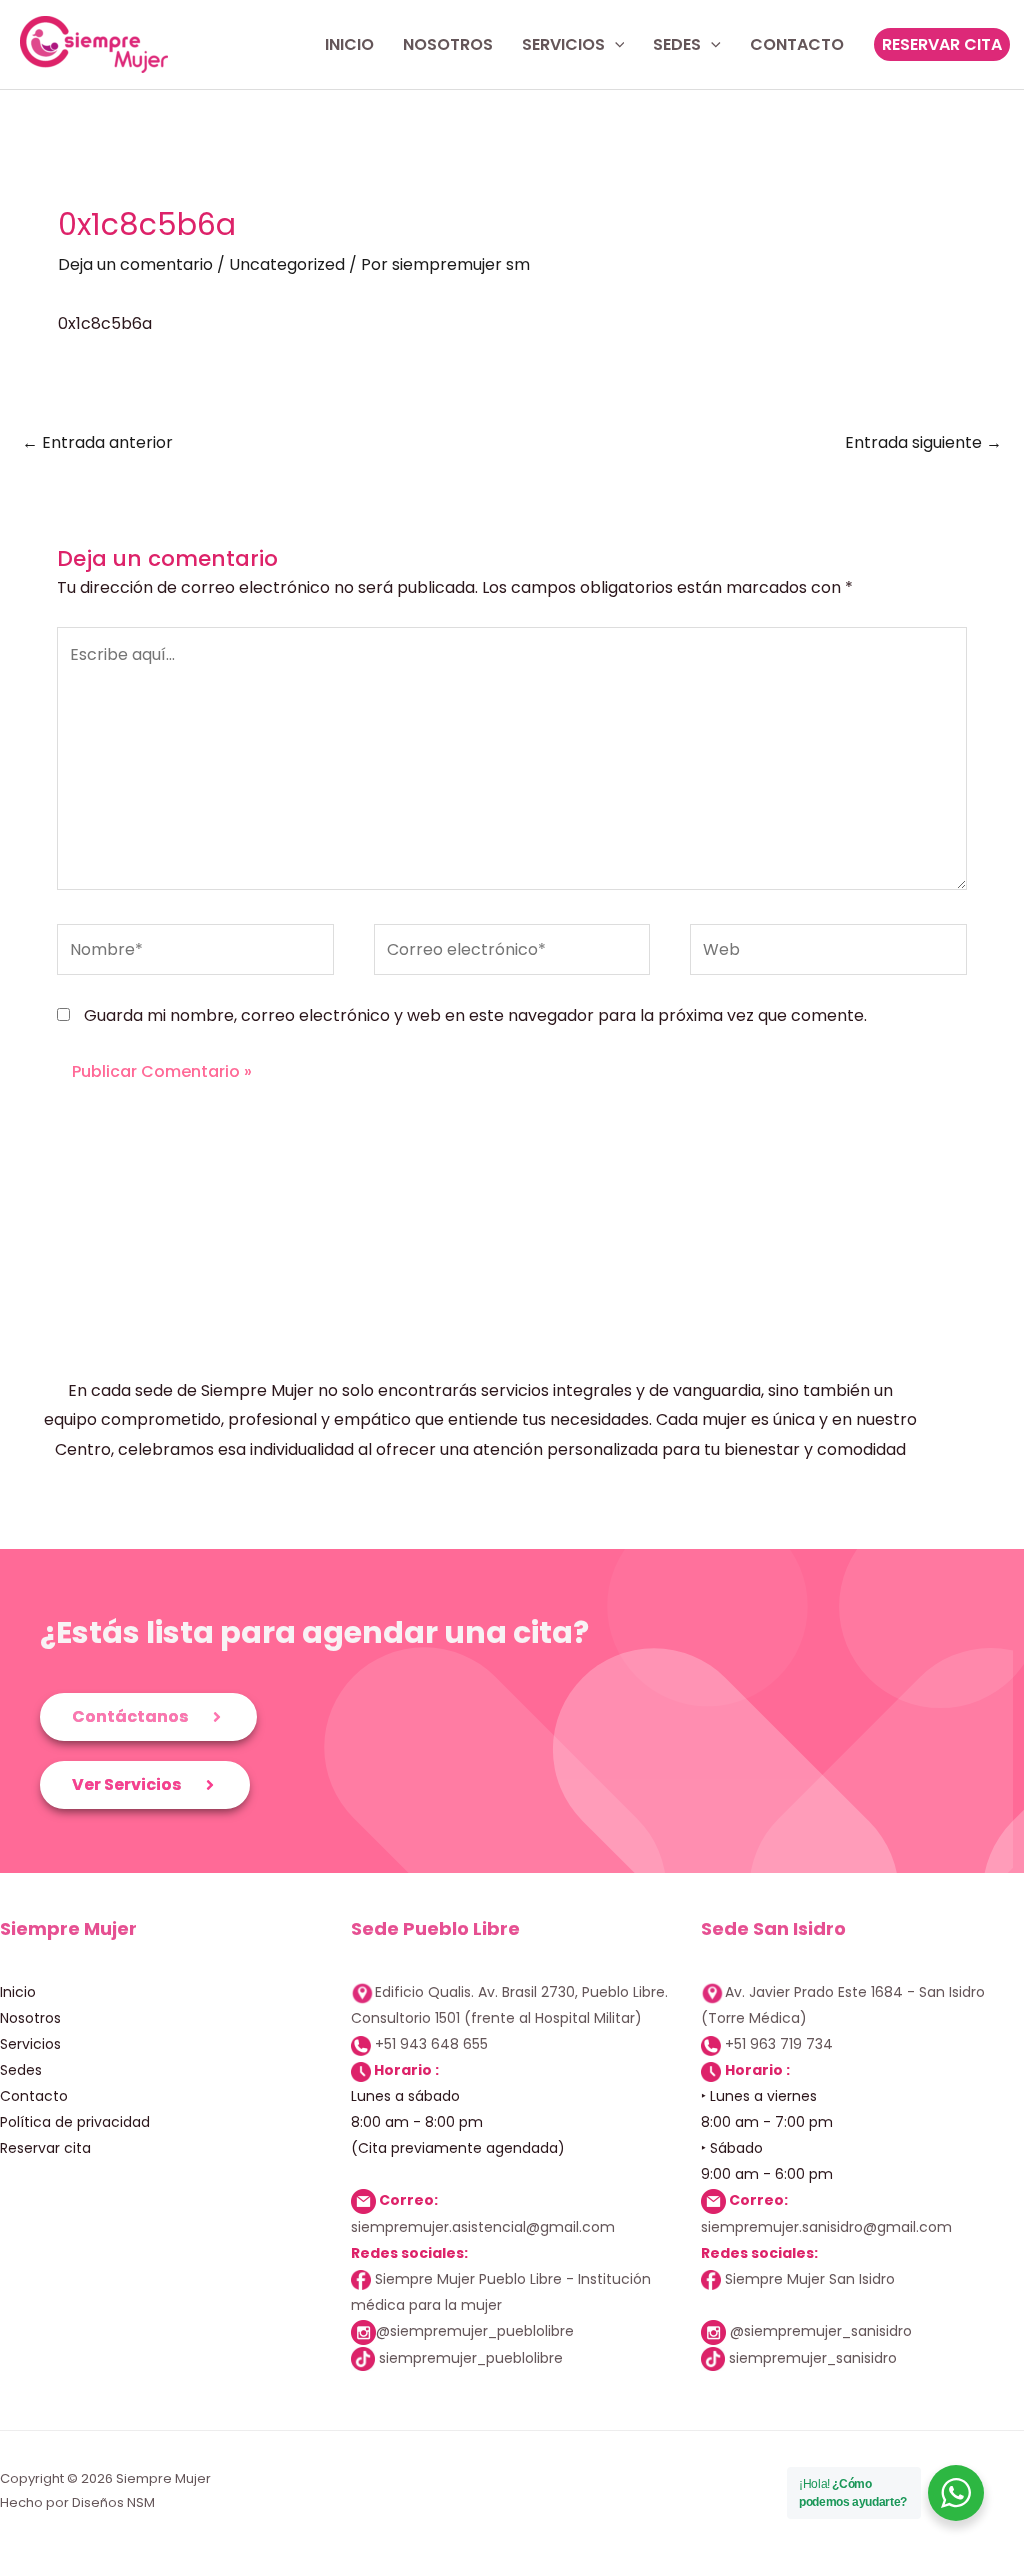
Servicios (30, 2044)
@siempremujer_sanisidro (821, 2331)
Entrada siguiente (923, 442)
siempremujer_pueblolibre (471, 2358)
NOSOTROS (448, 44)
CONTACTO (797, 44)
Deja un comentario (135, 264)
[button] (942, 44)
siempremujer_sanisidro (813, 2358)
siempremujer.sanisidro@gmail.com (826, 2227)
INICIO (349, 44)
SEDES (677, 44)
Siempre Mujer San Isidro (808, 2279)
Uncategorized (287, 264)
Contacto (34, 2096)
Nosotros (30, 2018)
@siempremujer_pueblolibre (475, 2331)
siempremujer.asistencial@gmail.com (483, 2227)
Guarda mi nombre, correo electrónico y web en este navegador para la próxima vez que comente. (475, 1015)
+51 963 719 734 (779, 2044)
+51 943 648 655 (431, 2044)
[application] (615, 45)
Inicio (18, 1992)
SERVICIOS (563, 44)
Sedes (21, 2070)
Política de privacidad (75, 2122)
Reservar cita (45, 2148)
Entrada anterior (97, 442)
